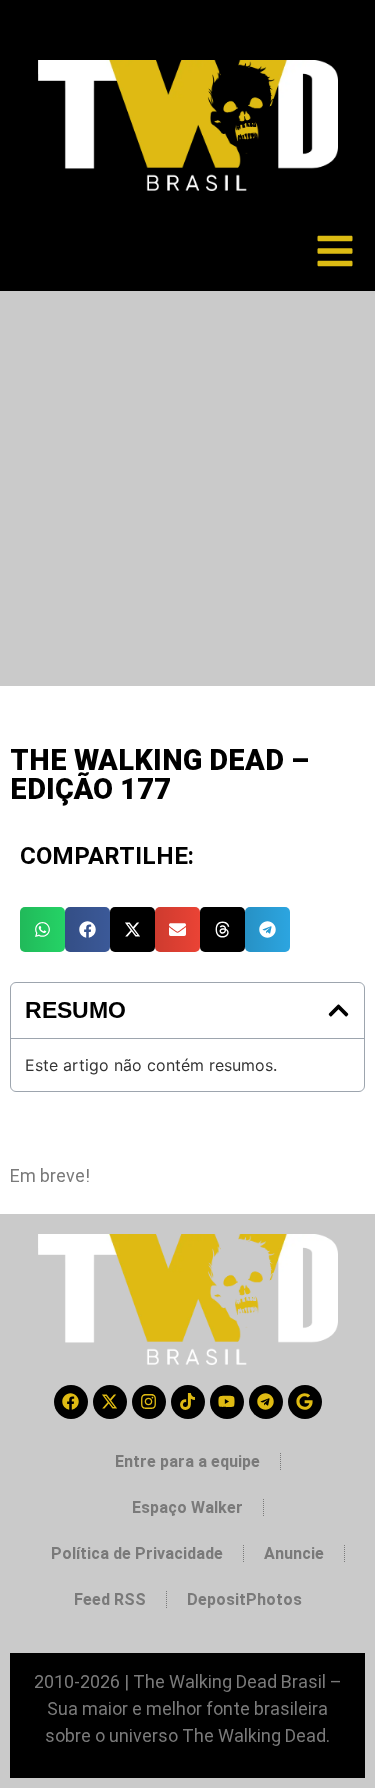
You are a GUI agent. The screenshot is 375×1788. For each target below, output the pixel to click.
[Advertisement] (187, 488)
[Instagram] (149, 1402)
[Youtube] (227, 1402)
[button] (42, 929)
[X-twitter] (110, 1402)
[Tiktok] (188, 1402)
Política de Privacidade (137, 1553)
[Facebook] (71, 1402)
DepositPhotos (244, 1599)
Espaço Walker (187, 1507)
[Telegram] (266, 1402)
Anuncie (294, 1553)
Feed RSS (110, 1599)
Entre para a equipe (187, 1461)
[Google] (305, 1402)
